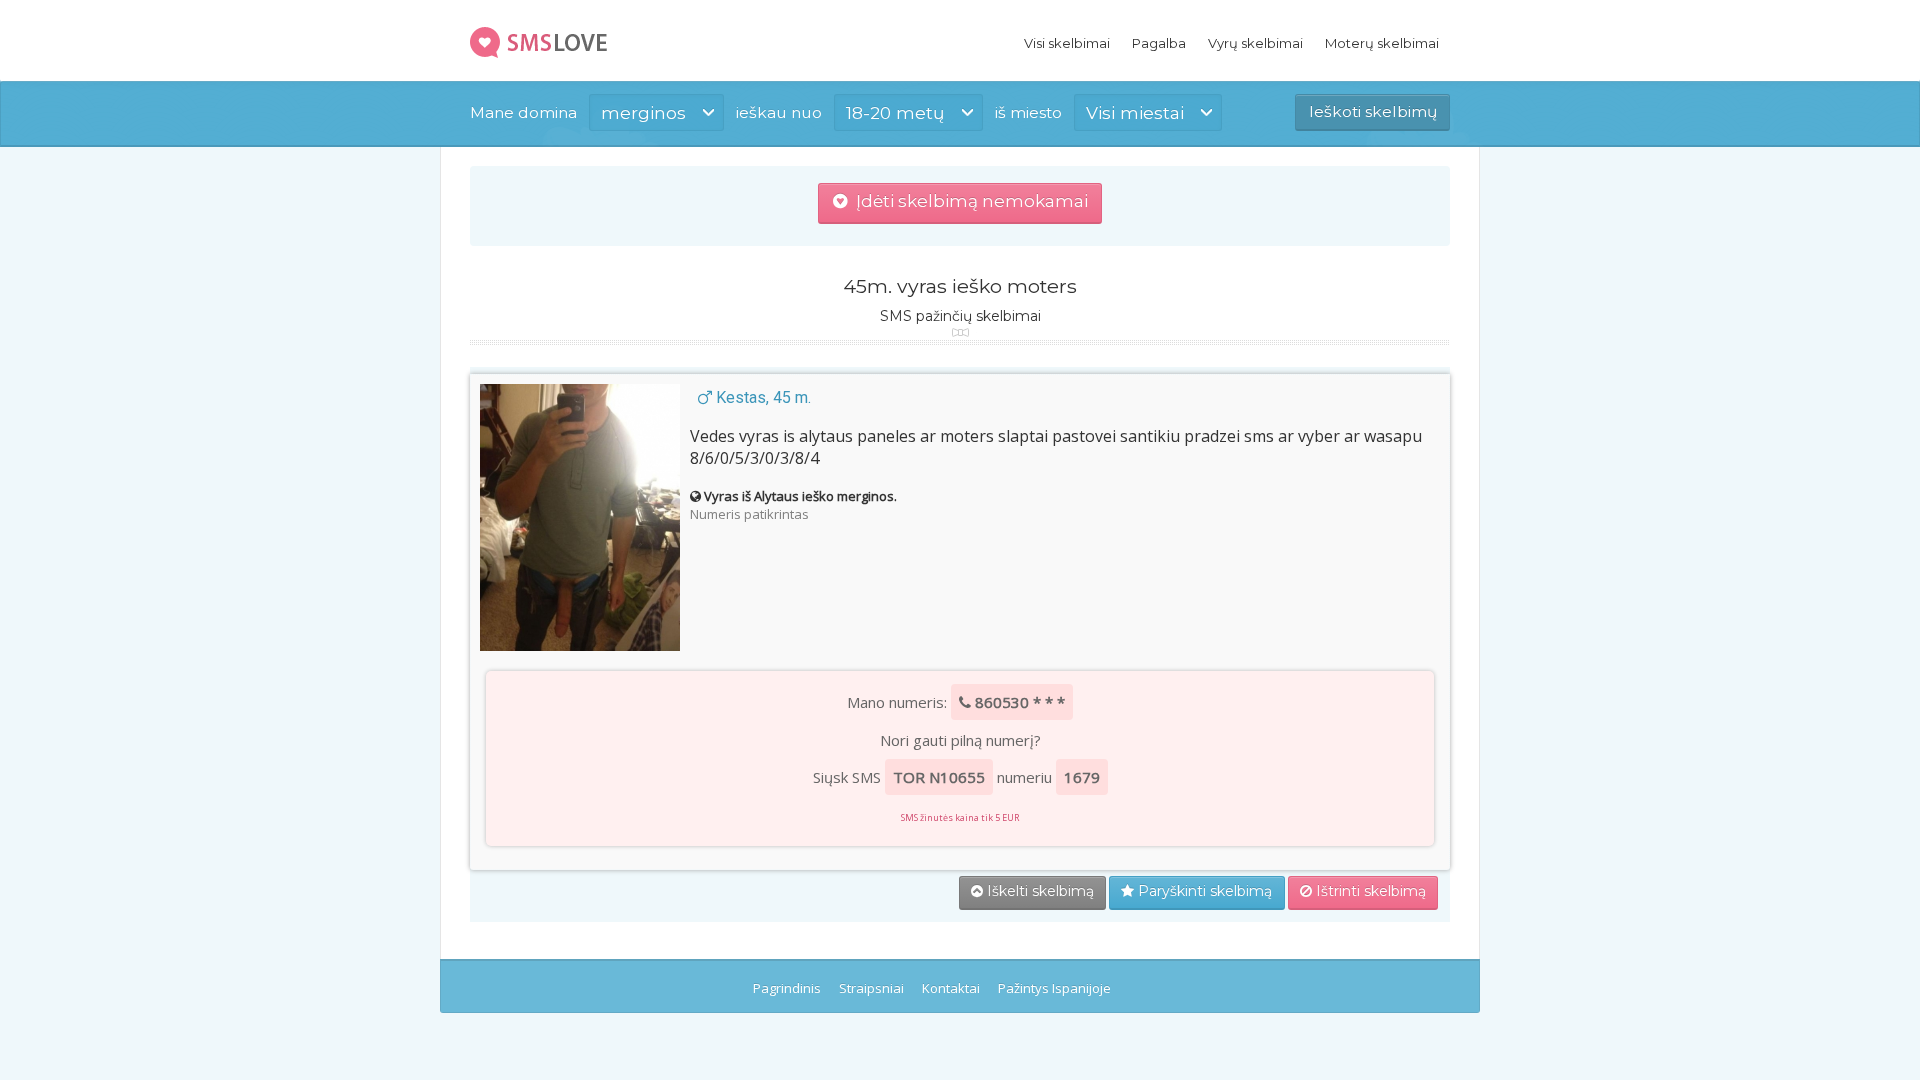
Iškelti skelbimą (1038, 891)
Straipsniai (871, 988)
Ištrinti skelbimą (1369, 891)
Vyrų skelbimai (1255, 43)
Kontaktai (951, 988)
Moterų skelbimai (1382, 43)
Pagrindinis (787, 988)
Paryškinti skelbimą (1203, 891)
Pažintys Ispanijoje (1054, 988)
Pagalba (1159, 43)
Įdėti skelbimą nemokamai (968, 201)
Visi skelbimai (1067, 43)
